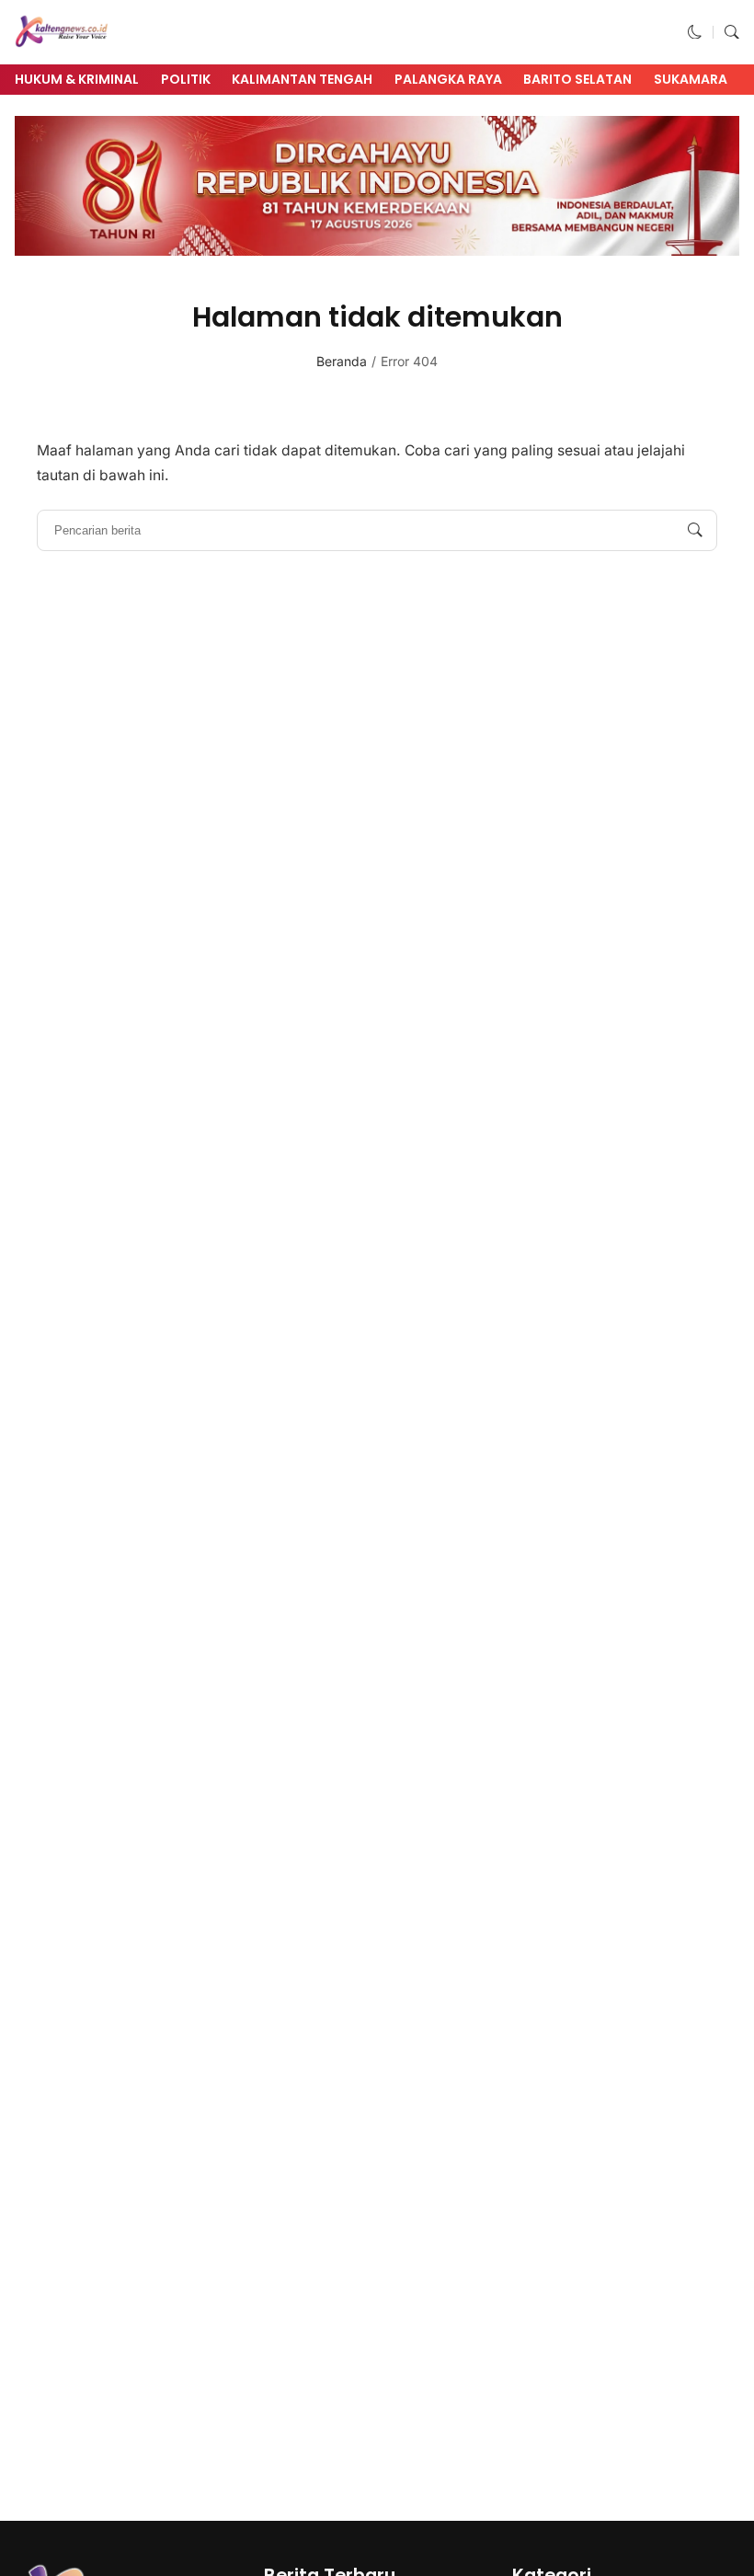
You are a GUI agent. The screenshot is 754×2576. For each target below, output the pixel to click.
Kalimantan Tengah (302, 79)
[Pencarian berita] (695, 531)
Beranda (342, 361)
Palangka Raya (448, 79)
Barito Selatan (577, 79)
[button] (695, 32)
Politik (186, 79)
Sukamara (691, 79)
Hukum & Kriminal (77, 79)
